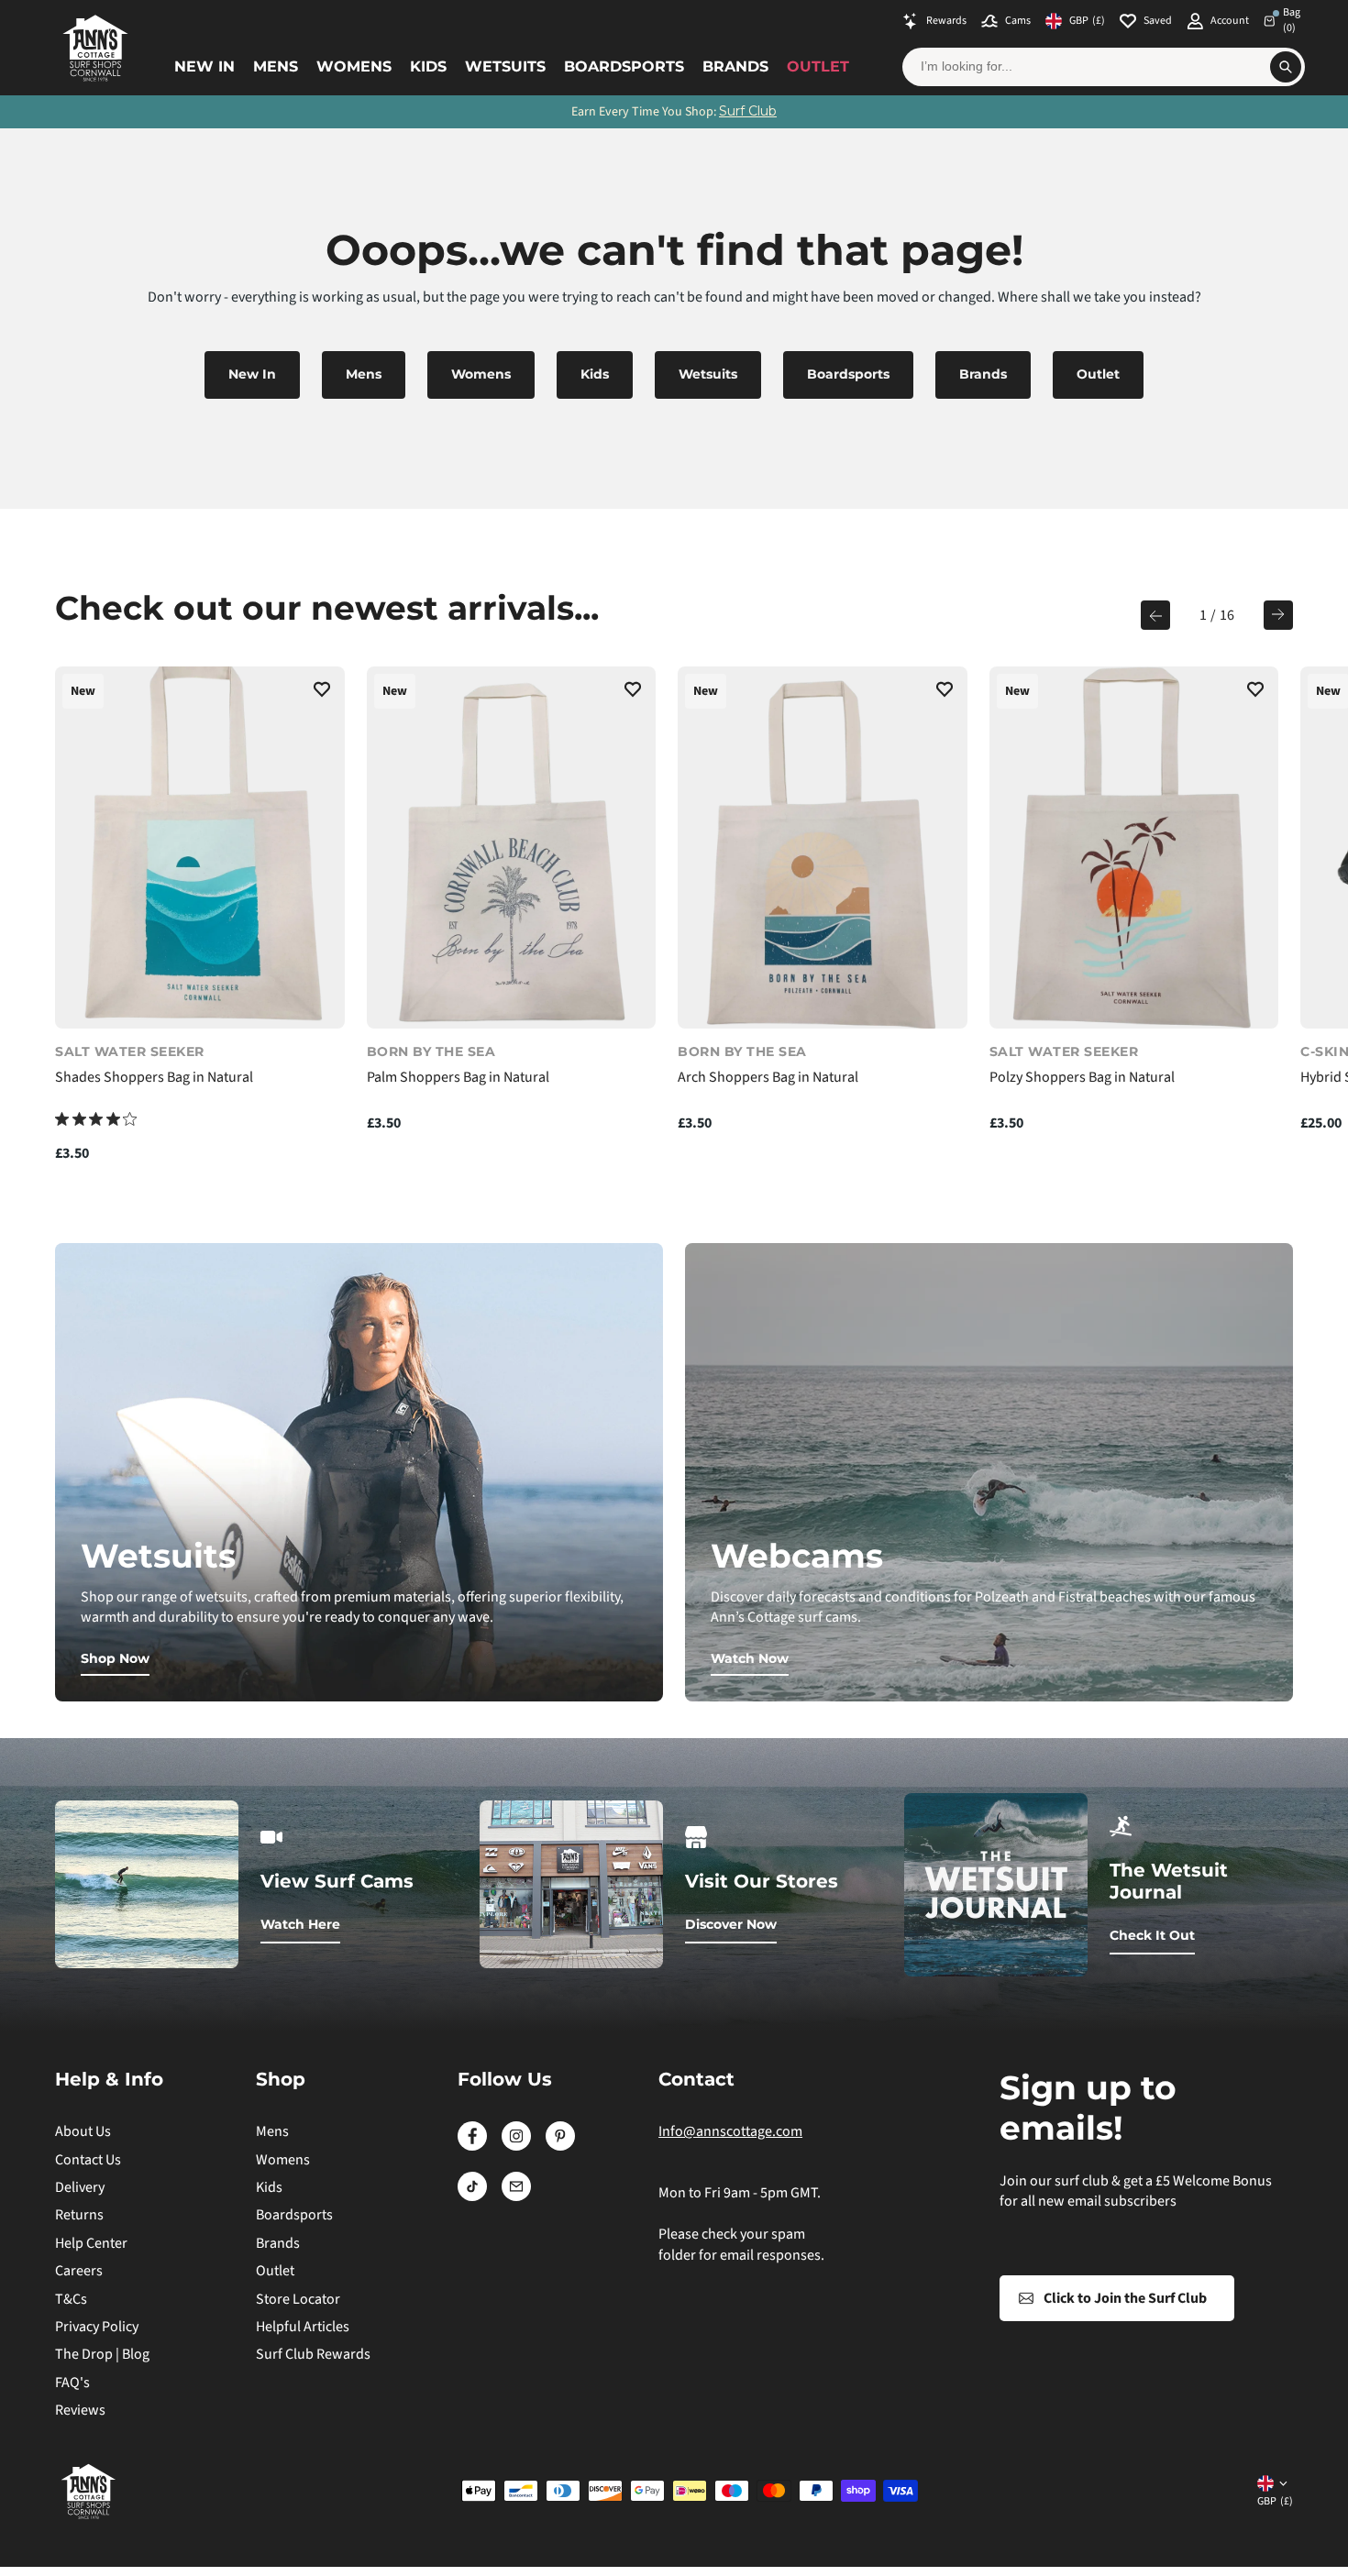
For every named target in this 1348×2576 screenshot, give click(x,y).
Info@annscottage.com (730, 2131)
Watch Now (750, 1658)
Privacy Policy (97, 2327)
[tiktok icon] (472, 2196)
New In (204, 66)
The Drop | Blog (102, 2354)
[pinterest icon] (560, 2146)
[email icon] (516, 2196)
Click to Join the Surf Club (1125, 2298)
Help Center (91, 2243)
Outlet (818, 66)
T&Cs (71, 2299)
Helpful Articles (303, 2327)
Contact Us (88, 2160)
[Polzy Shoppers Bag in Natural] (1134, 847)
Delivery (80, 2187)
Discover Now (731, 1924)
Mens (276, 66)
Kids (428, 66)
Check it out (1152, 1935)
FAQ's (72, 2383)
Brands (735, 66)
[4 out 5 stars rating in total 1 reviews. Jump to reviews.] (96, 1118)
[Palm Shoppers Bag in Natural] (512, 847)
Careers (79, 2271)
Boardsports (624, 66)
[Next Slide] (1278, 615)
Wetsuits (505, 66)
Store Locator (298, 2299)
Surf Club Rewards (313, 2354)
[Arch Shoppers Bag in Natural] (823, 847)
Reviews (80, 2410)
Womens (354, 66)
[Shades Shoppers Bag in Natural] (200, 847)
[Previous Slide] (1155, 615)
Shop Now (115, 1658)
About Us (83, 2131)
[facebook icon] (472, 2146)
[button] (322, 692)
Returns (79, 2215)
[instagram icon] (516, 2146)
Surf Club (748, 111)
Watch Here (300, 1924)
